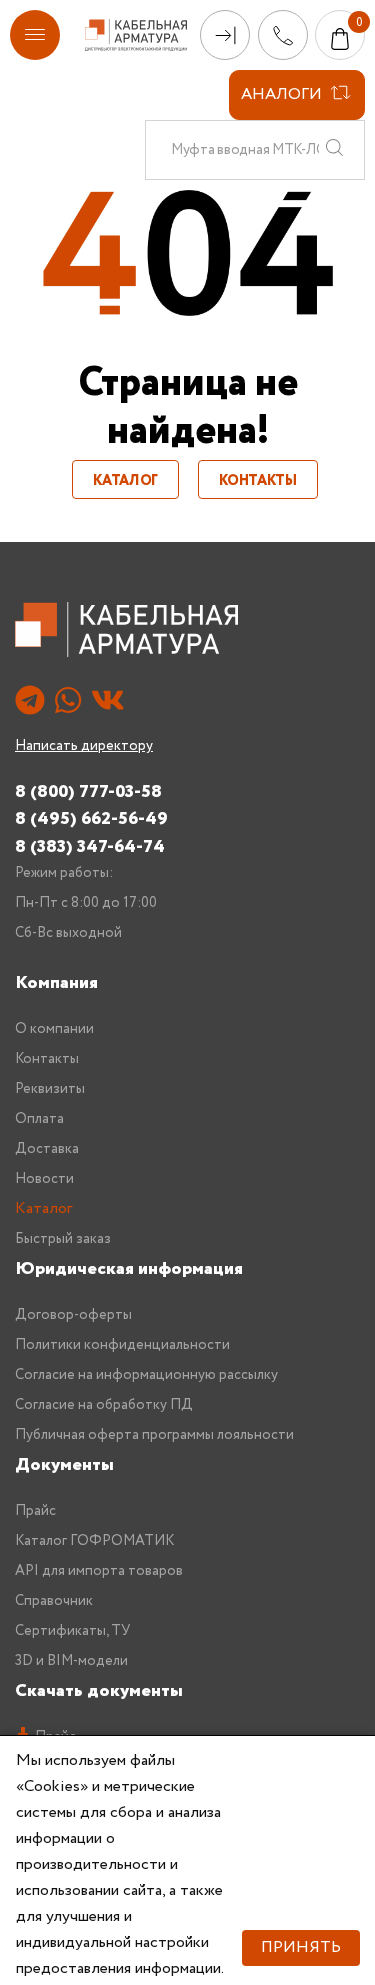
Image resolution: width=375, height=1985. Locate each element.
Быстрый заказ (63, 1239)
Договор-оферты (73, 1315)
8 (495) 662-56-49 (91, 818)
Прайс (35, 1511)
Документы (64, 1465)
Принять (301, 1947)
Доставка (47, 1149)
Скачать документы (99, 1691)
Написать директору (84, 746)
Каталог (125, 481)
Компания (56, 983)
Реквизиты (50, 1089)
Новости (44, 1179)
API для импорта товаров (99, 1571)
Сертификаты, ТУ (72, 1631)
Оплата (39, 1119)
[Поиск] (334, 150)
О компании (54, 1029)
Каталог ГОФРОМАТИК (94, 1541)
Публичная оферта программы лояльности (154, 1435)
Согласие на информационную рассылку (146, 1375)
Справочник (54, 1601)
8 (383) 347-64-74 (90, 846)
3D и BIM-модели (71, 1661)
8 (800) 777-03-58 (88, 791)
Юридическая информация (129, 1269)
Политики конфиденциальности (122, 1345)
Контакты (258, 481)
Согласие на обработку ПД (104, 1405)
